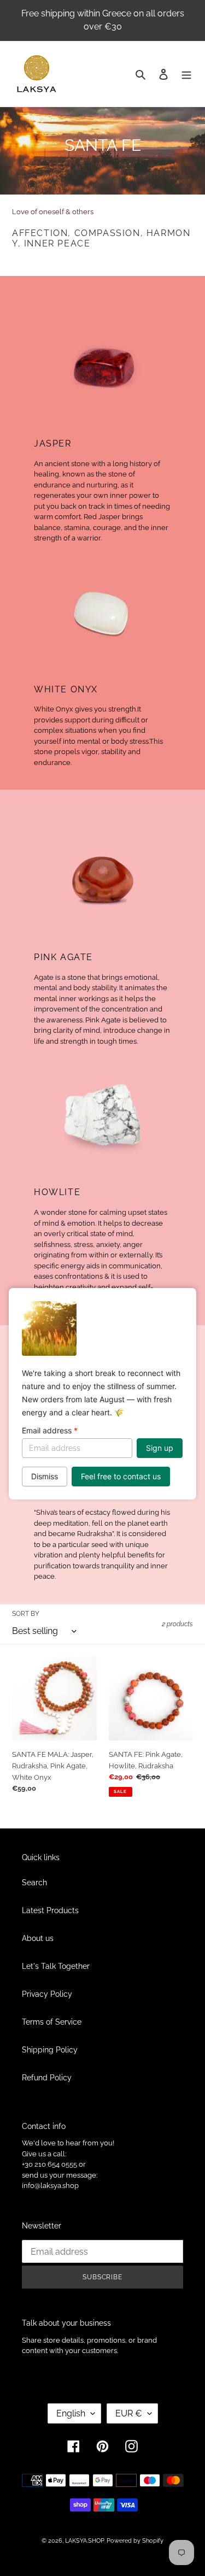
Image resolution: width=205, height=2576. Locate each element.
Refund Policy (47, 2078)
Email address (50, 1430)
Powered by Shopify (135, 2541)
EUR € (129, 2413)
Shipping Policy (50, 2050)
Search (34, 1883)
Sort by (26, 1614)
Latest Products (50, 1910)
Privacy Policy (47, 1994)
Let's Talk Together (56, 1966)
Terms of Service (52, 2022)
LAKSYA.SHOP (85, 2541)
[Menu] (186, 73)
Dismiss (45, 1476)
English (71, 2413)
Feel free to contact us (121, 1476)
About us (38, 1938)
